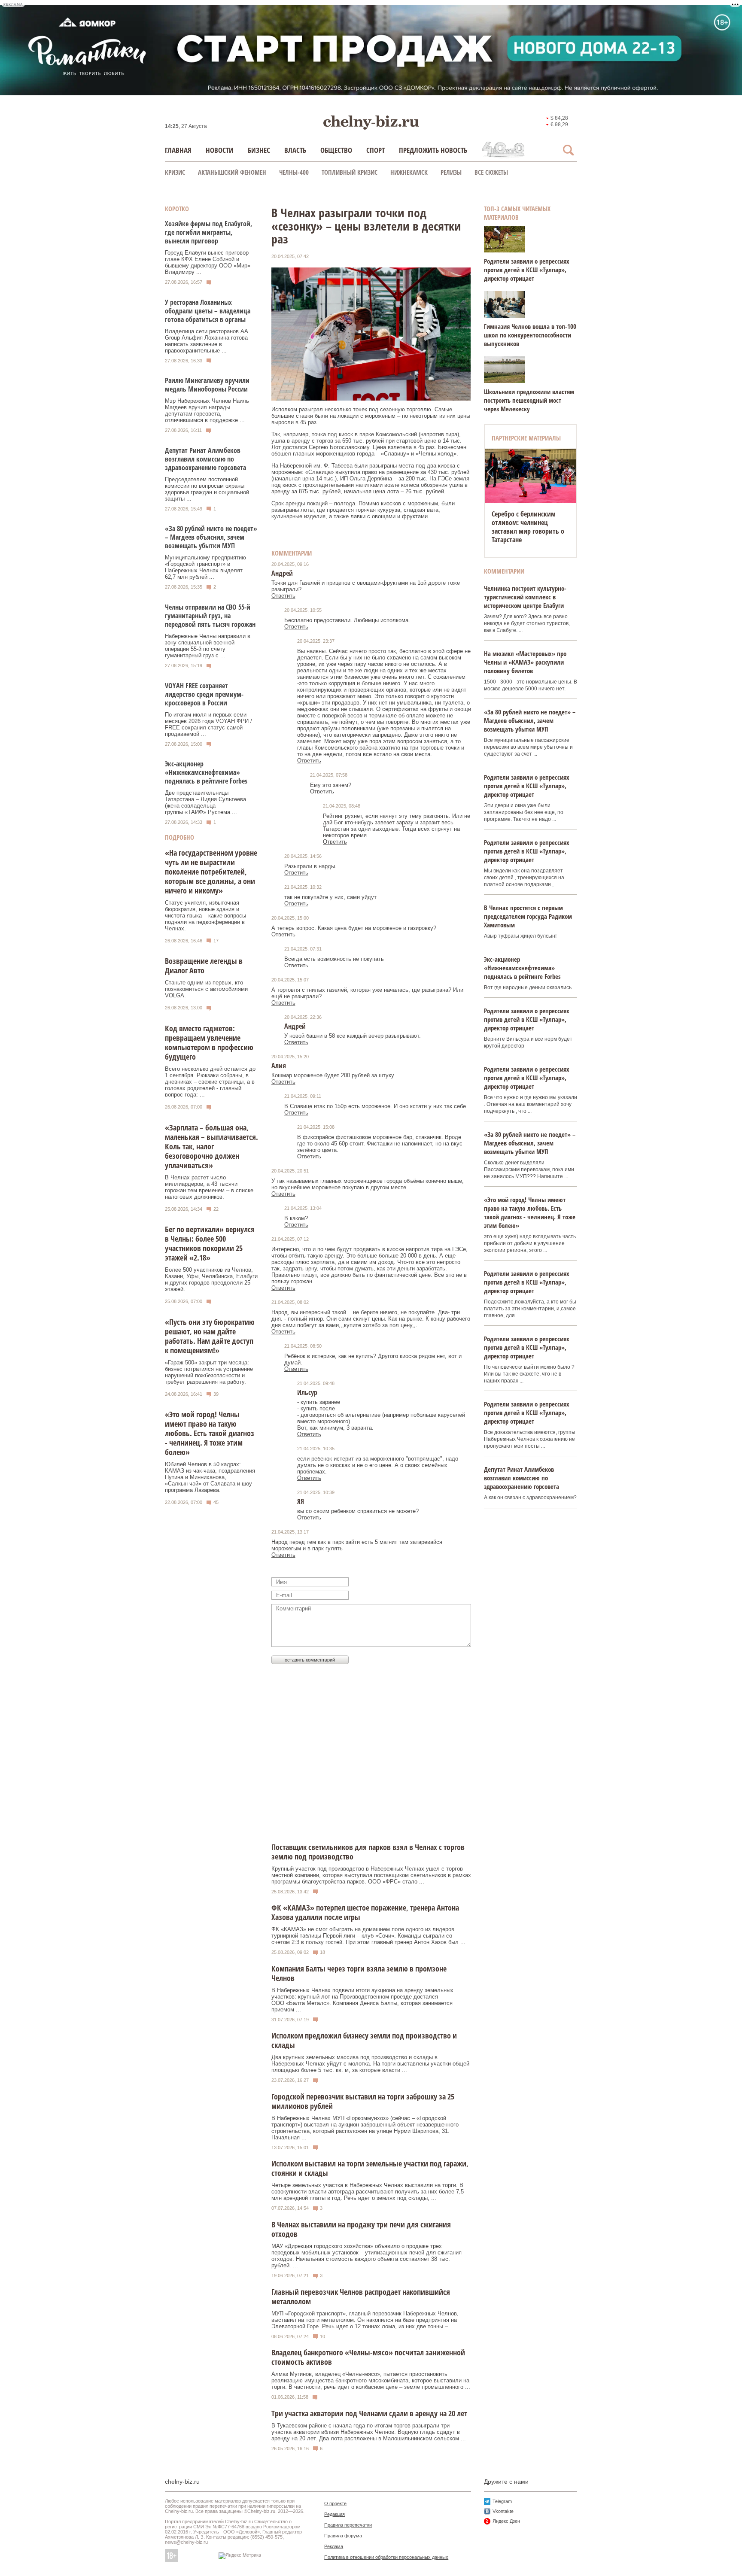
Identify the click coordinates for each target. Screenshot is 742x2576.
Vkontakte (503, 2511)
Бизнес (259, 150)
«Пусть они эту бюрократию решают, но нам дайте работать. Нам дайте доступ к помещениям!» (210, 1336)
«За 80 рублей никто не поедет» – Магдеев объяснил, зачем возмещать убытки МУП (211, 537)
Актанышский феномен (232, 172)
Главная (178, 150)
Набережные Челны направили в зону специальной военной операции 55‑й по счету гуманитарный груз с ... (208, 646)
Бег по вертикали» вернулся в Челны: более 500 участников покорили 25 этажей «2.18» (210, 1243)
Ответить (283, 596)
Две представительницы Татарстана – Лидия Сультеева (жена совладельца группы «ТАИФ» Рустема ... (205, 802)
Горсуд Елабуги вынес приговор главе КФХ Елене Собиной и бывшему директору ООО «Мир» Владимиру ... (208, 262)
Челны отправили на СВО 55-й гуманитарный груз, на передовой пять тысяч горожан (210, 616)
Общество (336, 150)
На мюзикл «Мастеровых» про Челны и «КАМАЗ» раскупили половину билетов (525, 662)
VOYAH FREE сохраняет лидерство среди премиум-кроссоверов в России (204, 694)
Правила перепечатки (348, 2525)
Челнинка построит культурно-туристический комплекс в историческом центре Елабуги (525, 597)
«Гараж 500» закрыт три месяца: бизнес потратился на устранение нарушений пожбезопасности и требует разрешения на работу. (209, 1372)
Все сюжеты (491, 172)
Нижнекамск (409, 172)
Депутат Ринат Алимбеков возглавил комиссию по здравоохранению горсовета (205, 459)
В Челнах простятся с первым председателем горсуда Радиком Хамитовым (528, 916)
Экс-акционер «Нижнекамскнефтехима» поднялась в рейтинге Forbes (206, 772)
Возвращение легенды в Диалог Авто (204, 966)
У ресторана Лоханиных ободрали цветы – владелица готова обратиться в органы (208, 311)
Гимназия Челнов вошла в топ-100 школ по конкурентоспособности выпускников (530, 335)
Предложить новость (433, 150)
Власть (295, 150)
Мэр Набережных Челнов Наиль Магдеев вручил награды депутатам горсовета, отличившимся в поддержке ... (207, 410)
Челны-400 (294, 172)
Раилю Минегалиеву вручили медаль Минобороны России (207, 385)
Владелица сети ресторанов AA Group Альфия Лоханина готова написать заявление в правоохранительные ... (206, 341)
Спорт (376, 150)
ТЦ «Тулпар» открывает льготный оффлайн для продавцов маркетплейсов (530, 522)
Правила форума (343, 2536)
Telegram (502, 2501)
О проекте (335, 2503)
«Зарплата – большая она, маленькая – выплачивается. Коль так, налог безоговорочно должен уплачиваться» (211, 1146)
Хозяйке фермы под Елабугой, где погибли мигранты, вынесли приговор (208, 232)
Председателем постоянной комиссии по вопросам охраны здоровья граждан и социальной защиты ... (207, 489)
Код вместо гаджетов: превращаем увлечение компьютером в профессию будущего (209, 1042)
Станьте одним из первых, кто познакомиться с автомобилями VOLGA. (206, 989)
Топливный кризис (350, 172)
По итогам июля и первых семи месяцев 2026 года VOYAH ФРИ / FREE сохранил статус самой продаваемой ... (208, 724)
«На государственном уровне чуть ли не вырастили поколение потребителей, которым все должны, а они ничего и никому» (211, 872)
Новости (220, 150)
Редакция (335, 2514)
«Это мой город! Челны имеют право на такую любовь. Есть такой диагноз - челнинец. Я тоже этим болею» (210, 1433)
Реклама (334, 2546)
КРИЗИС (175, 172)
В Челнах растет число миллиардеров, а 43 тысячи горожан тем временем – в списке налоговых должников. (209, 1187)
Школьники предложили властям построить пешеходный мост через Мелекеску (529, 400)
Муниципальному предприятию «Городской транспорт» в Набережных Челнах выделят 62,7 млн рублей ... (205, 567)
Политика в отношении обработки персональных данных (386, 2557)
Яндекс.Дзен (506, 2521)
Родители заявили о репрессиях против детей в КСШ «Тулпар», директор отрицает (527, 270)
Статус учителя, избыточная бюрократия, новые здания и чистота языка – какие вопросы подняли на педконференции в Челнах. (205, 916)
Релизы (451, 172)
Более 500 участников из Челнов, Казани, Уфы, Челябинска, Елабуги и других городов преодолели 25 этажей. (211, 1279)
